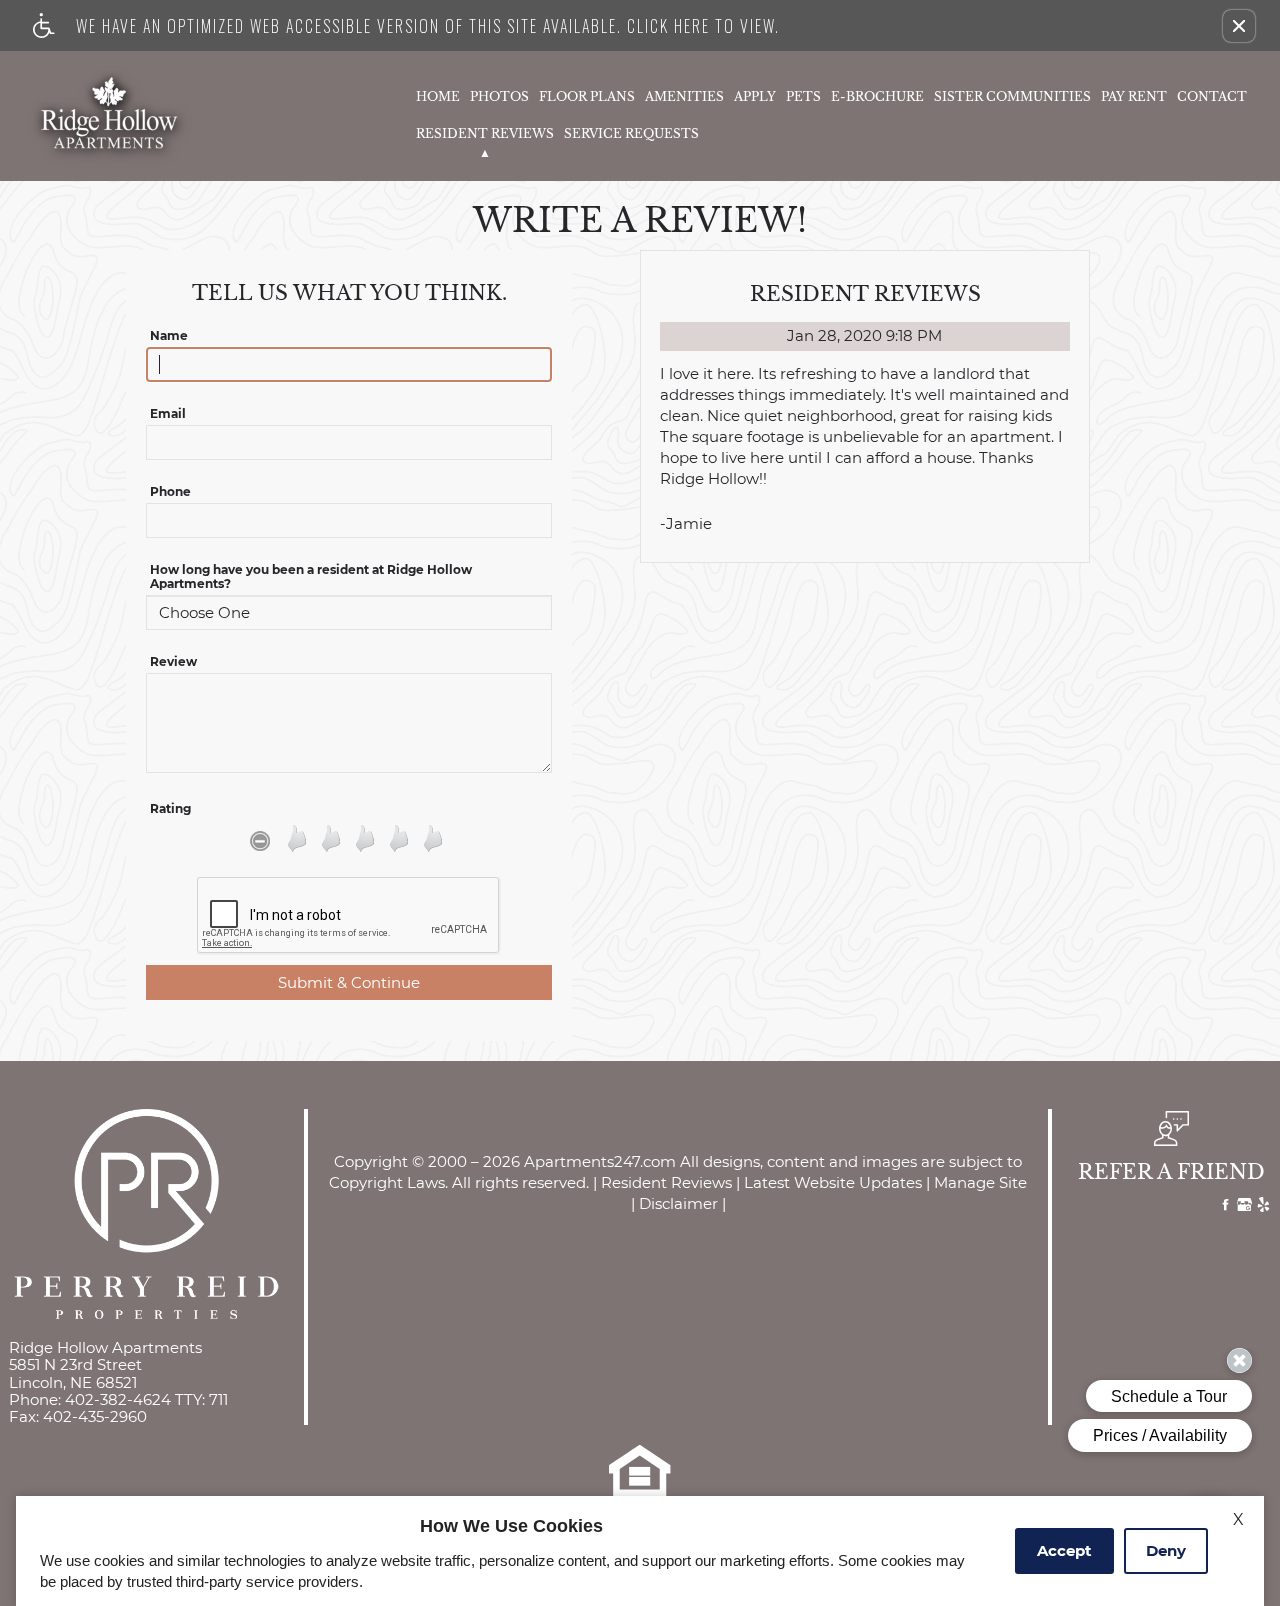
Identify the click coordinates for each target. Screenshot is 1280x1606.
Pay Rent (1134, 97)
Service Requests (631, 134)
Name (169, 336)
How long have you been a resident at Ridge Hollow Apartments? (311, 577)
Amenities (684, 97)
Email (168, 414)
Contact (1212, 97)
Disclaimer (678, 1204)
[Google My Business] (1244, 1207)
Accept (1064, 1550)
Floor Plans (587, 97)
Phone (170, 492)
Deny (1166, 1550)
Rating (170, 809)
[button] (1239, 26)
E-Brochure (877, 97)
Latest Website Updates (833, 1183)
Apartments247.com (600, 1162)
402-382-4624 (146, 1399)
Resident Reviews (485, 134)
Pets (803, 97)
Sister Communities (1012, 97)
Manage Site (980, 1183)
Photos (499, 97)
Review (173, 662)
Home (438, 97)
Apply (755, 97)
